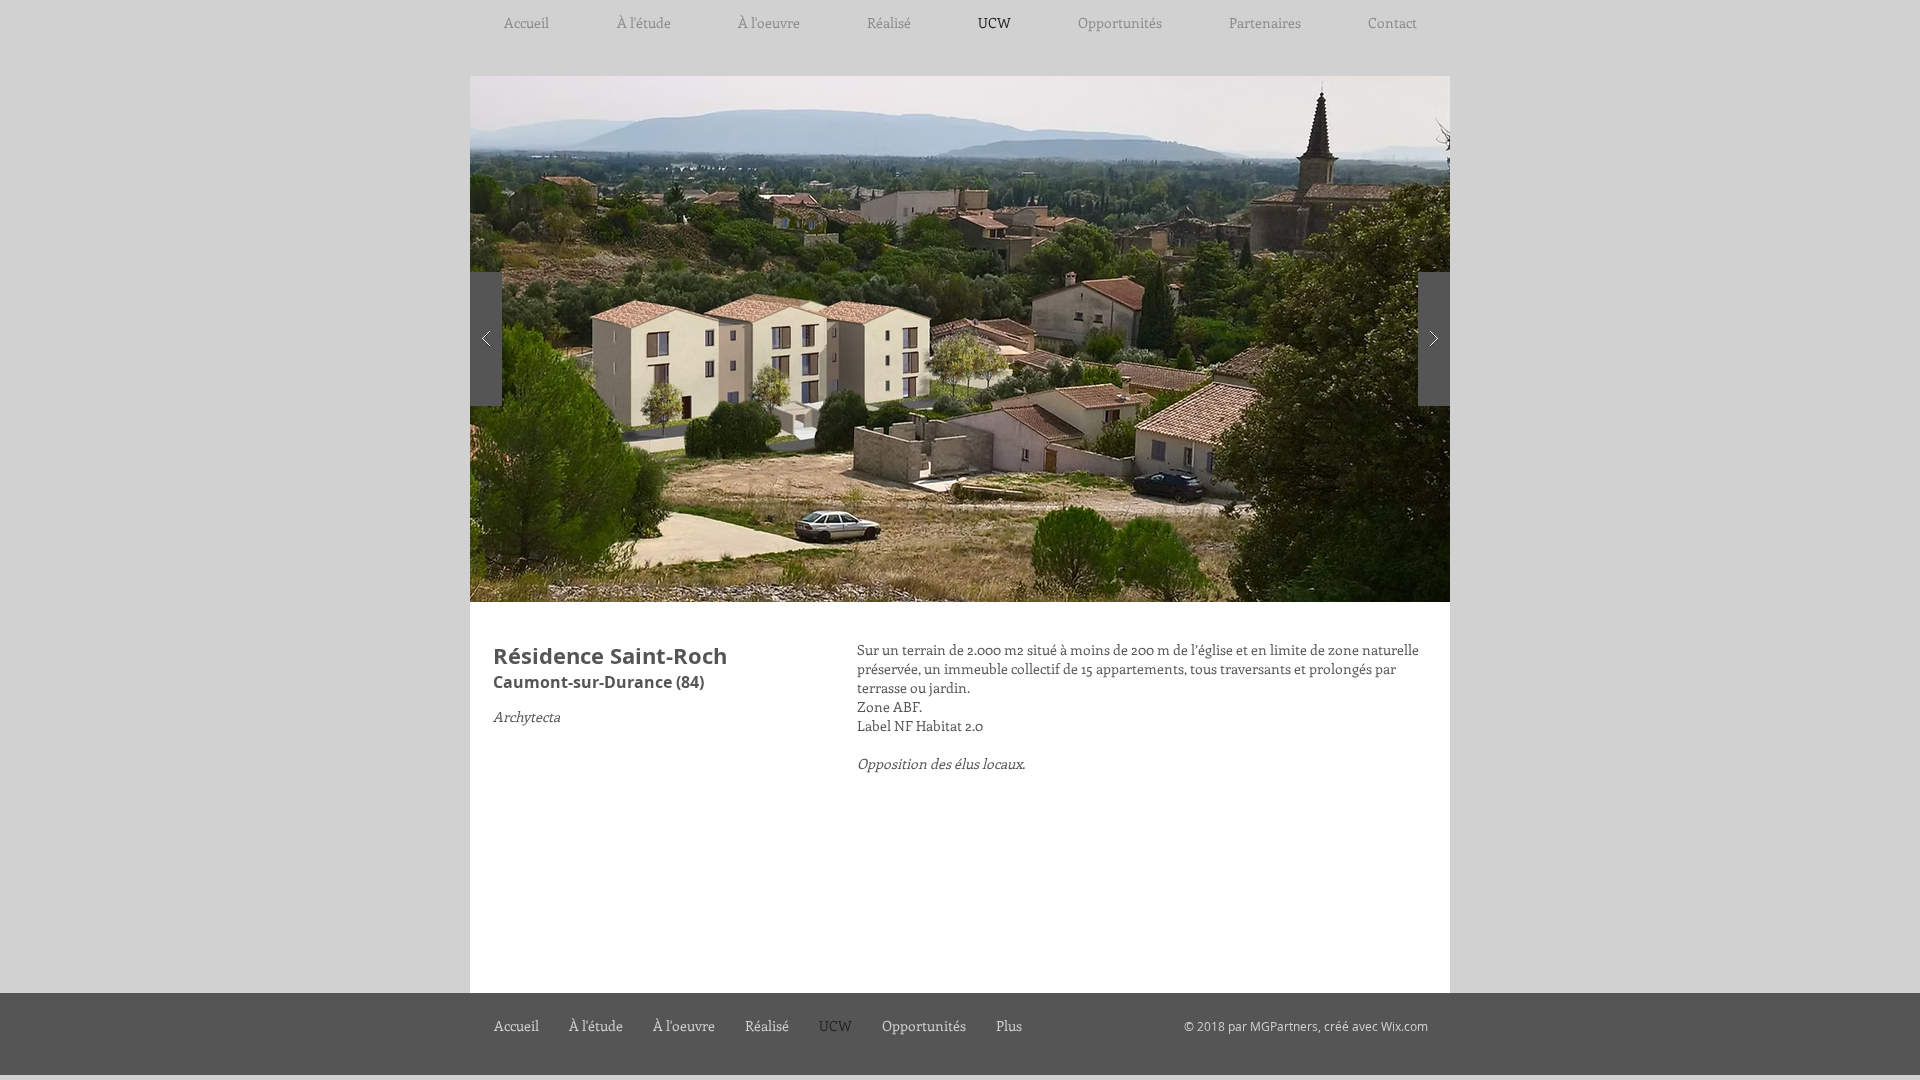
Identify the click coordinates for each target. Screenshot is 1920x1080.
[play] (1397, 92)
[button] (960, 339)
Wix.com (1404, 1026)
